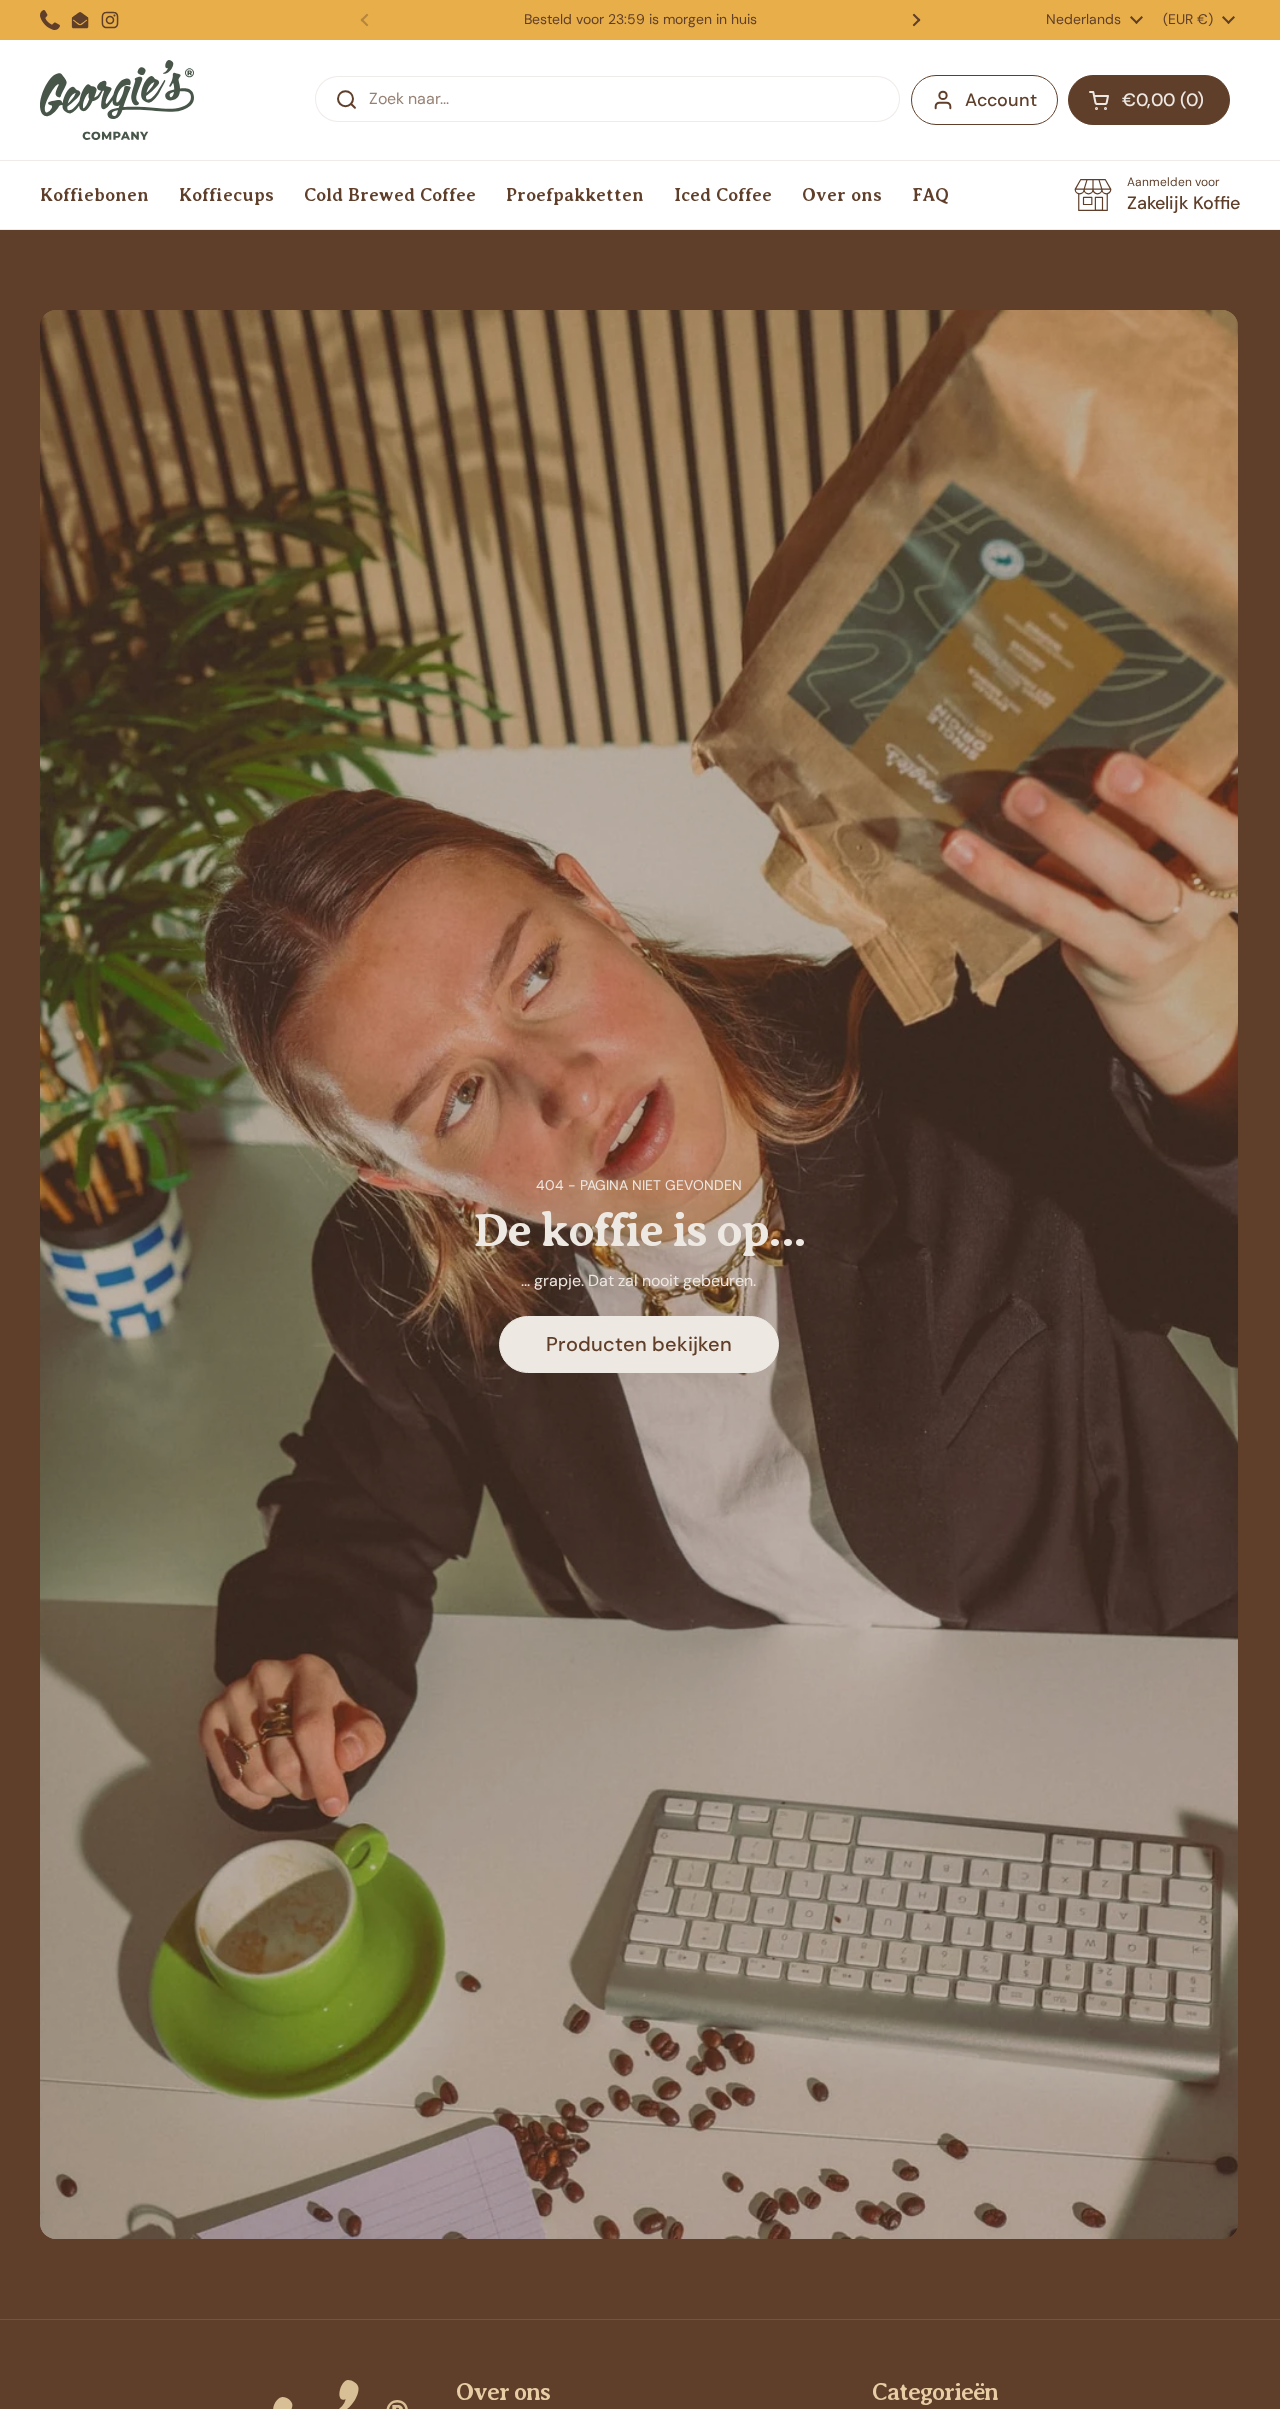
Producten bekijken (639, 1344)
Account (1001, 100)
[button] (1149, 100)
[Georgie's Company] (117, 100)
